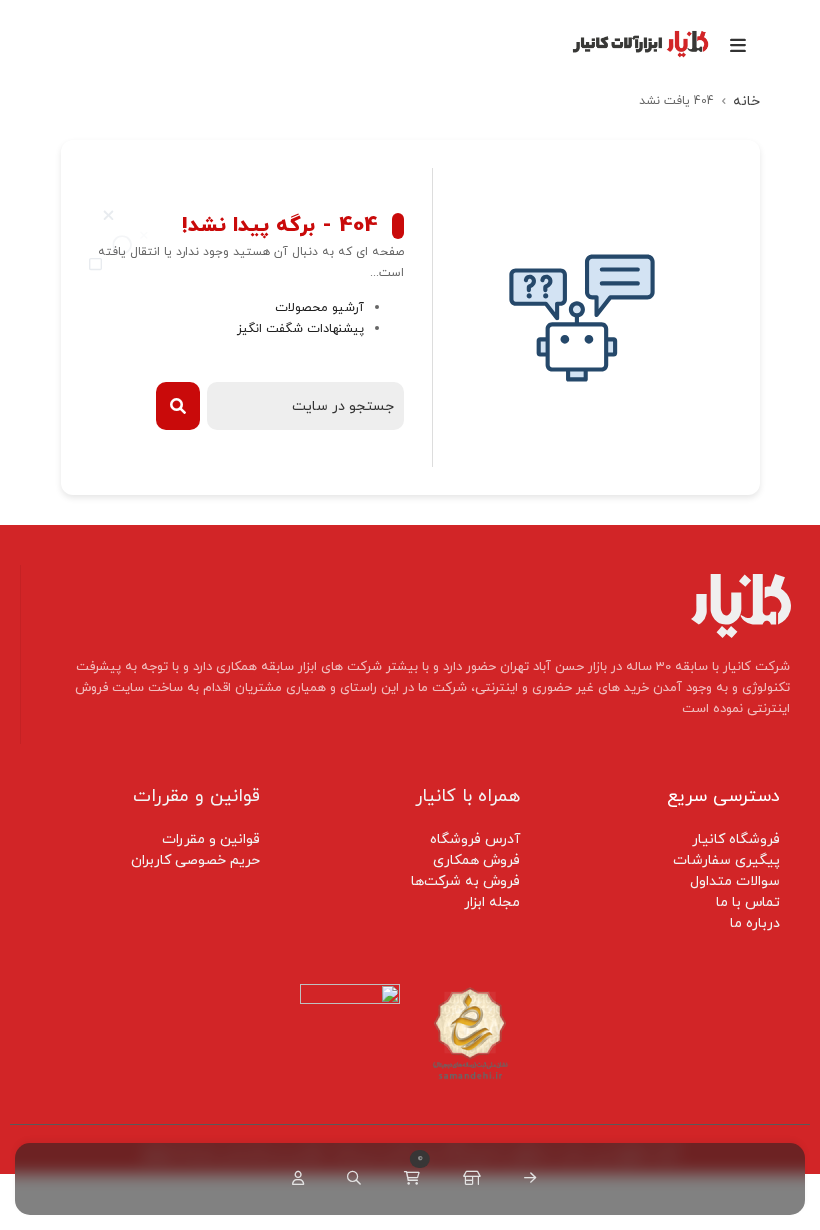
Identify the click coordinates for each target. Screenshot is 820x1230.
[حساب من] (294, 1179)
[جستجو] (350, 1179)
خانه (746, 101)
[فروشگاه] (468, 1179)
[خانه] (526, 1179)
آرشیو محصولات (319, 308)
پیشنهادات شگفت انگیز (300, 329)
